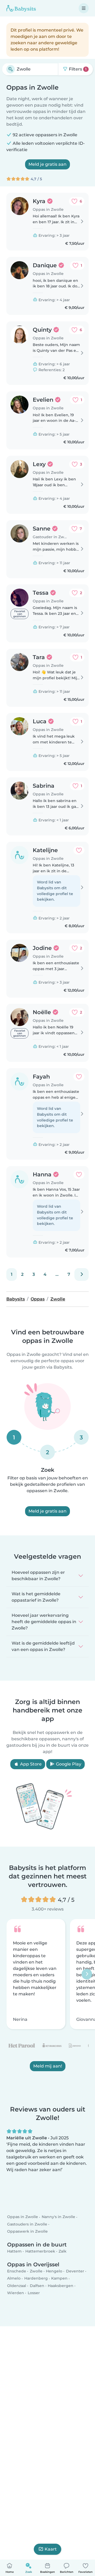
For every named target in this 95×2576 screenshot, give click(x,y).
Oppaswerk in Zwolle (27, 2231)
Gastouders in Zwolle (27, 2224)
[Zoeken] (11, 69)
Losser (34, 2293)
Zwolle (36, 2271)
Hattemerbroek (40, 2251)
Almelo (14, 2279)
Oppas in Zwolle (23, 2217)
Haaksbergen (61, 2286)
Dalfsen (37, 2286)
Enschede (17, 2271)
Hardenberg (36, 2279)
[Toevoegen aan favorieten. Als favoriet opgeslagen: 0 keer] (79, 850)
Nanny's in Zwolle (58, 2217)
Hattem (14, 2251)
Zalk (63, 2251)
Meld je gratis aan (47, 164)
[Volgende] (82, 1274)
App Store (30, 1764)
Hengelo (54, 2271)
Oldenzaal (17, 2286)
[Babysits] (21, 8)
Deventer (75, 2271)
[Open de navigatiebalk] (84, 8)
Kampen (59, 2279)
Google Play (68, 1764)
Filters (77, 69)
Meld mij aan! (48, 2066)
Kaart (51, 2549)
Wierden (16, 2293)
